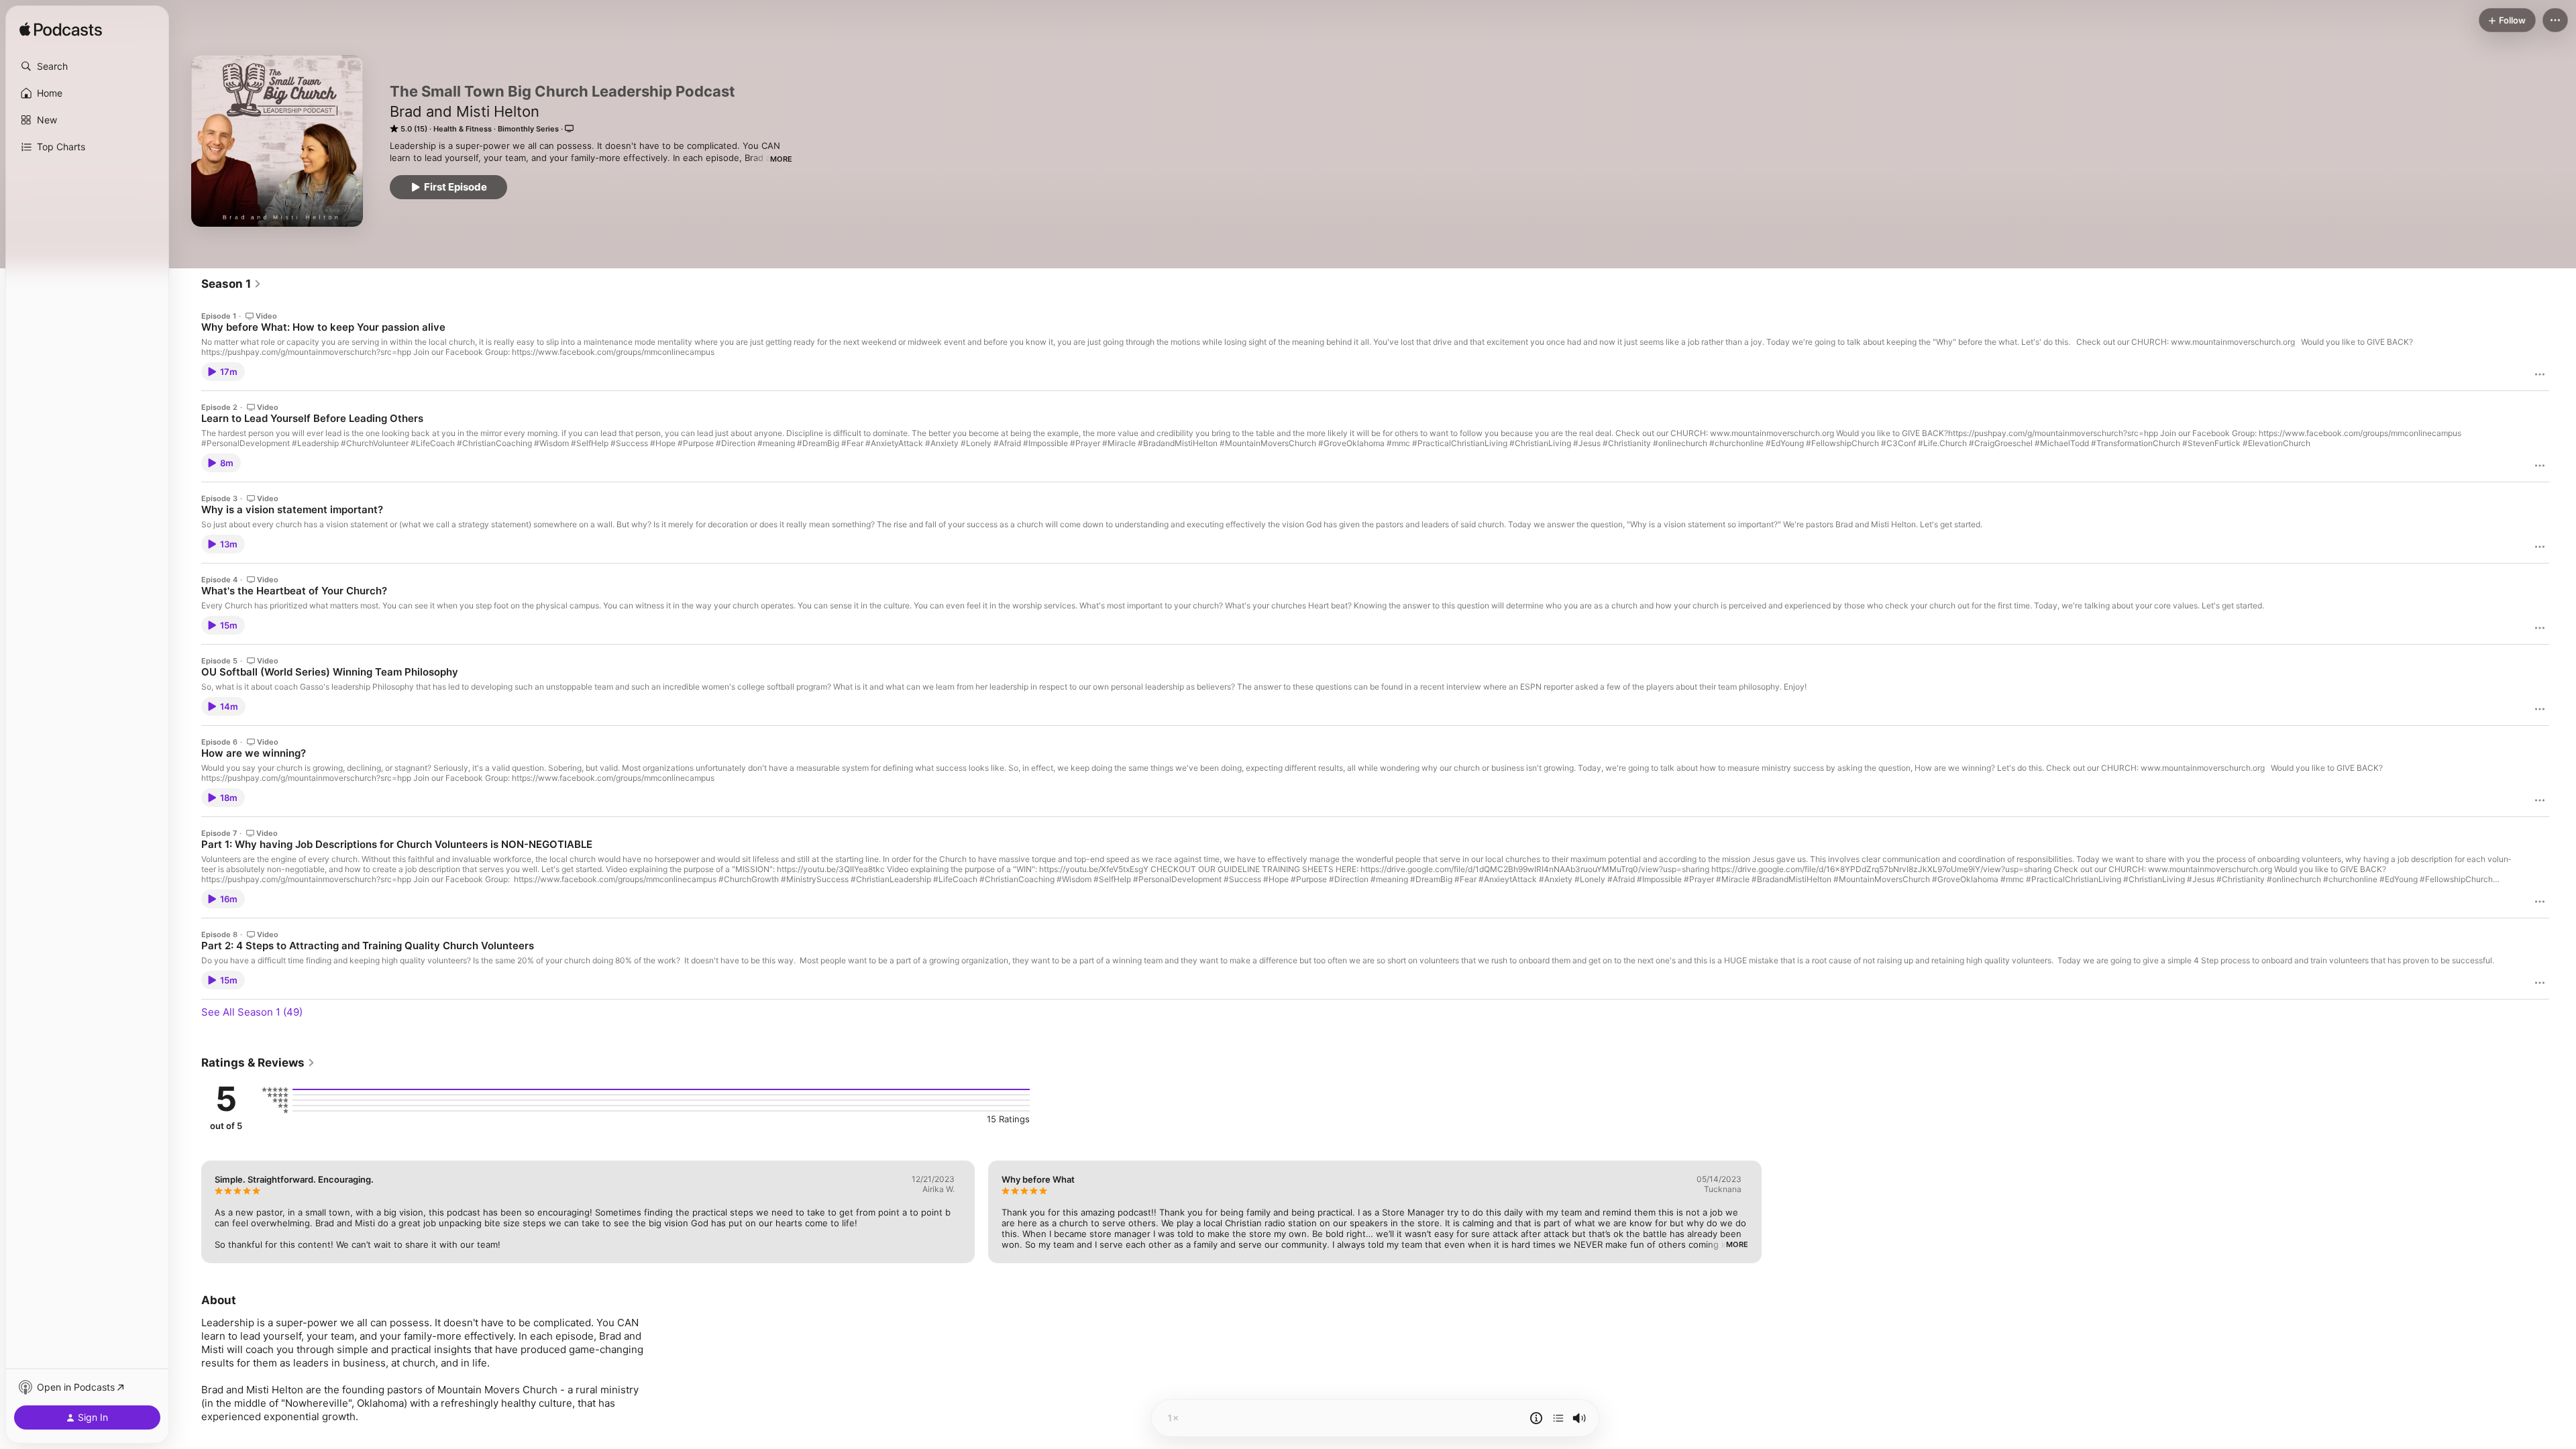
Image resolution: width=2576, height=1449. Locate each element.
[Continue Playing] (1558, 1418)
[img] (61, 30)
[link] (231, 284)
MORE (781, 159)
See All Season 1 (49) (252, 1012)
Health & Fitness (463, 129)
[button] (87, 66)
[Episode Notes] (1536, 1418)
